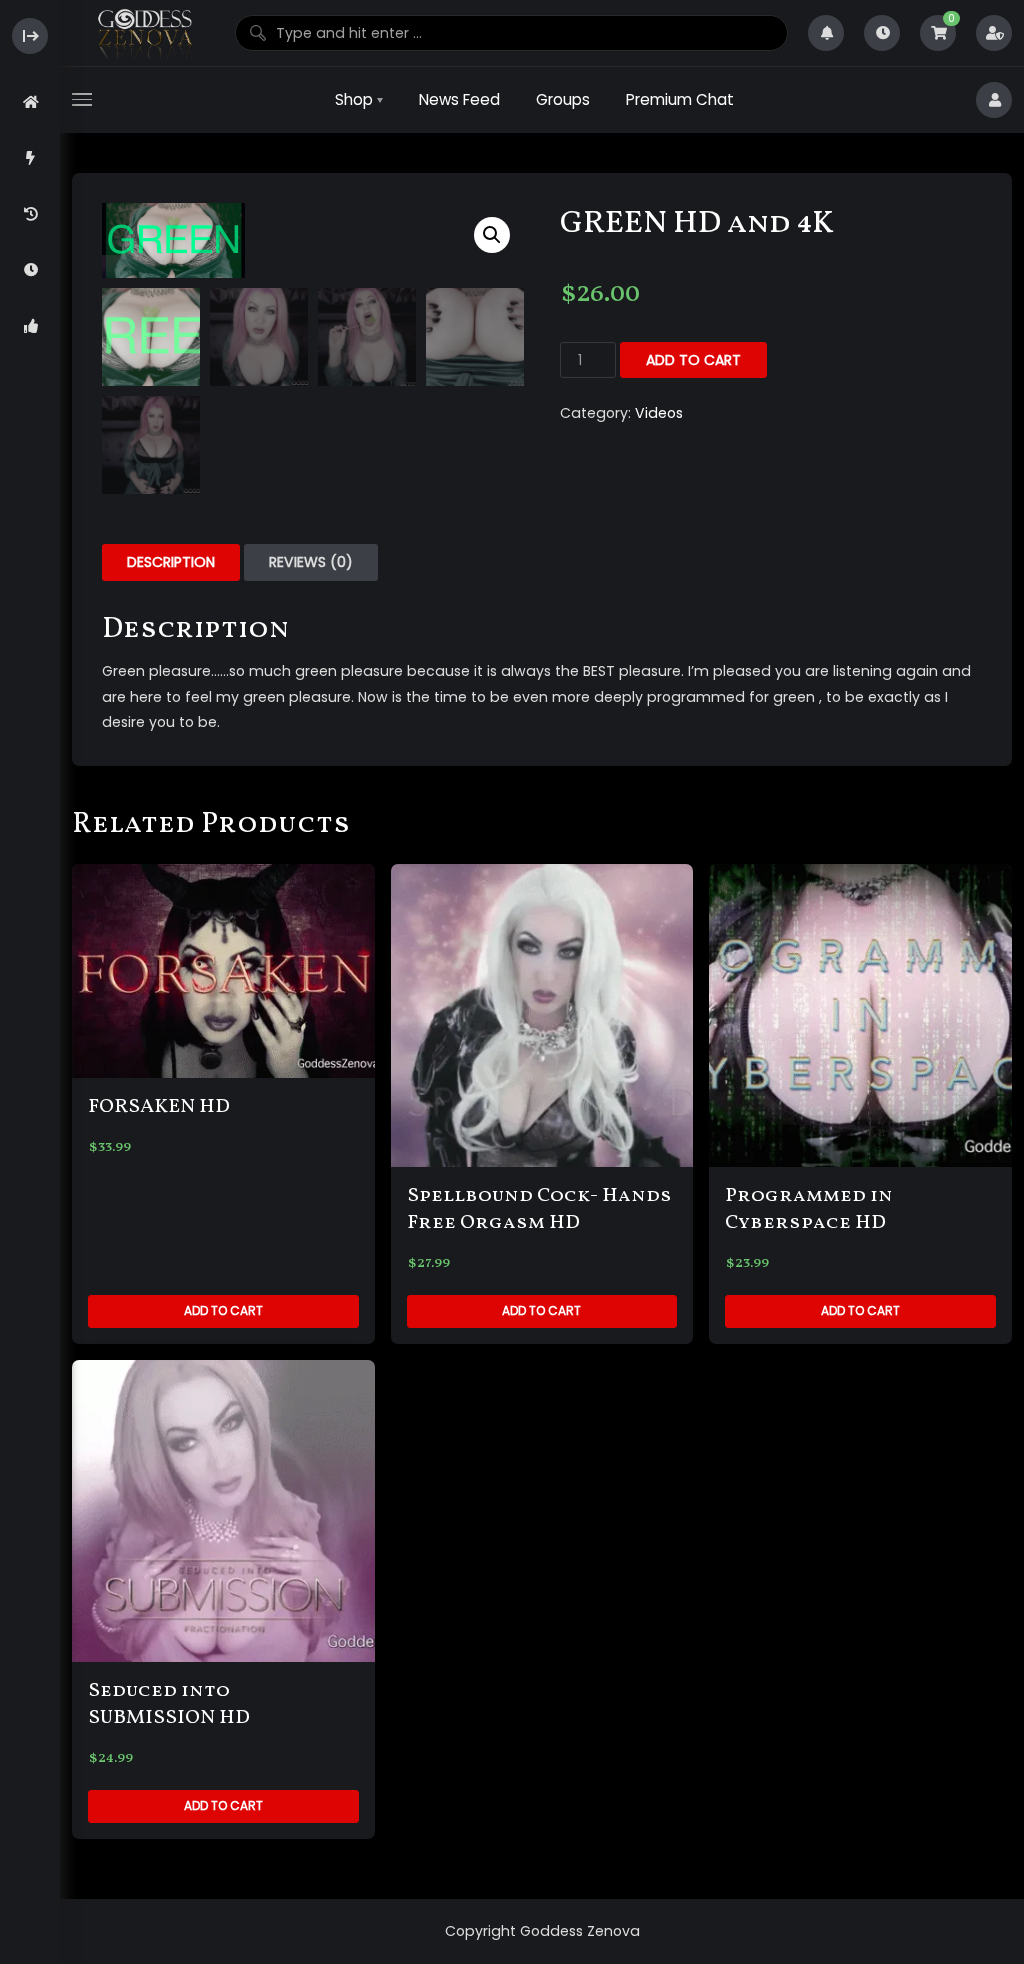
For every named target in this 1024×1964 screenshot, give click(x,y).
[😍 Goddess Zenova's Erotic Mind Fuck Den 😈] (143, 33)
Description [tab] (171, 562)
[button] (492, 235)
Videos (659, 413)
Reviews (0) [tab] (311, 562)
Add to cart (693, 360)
